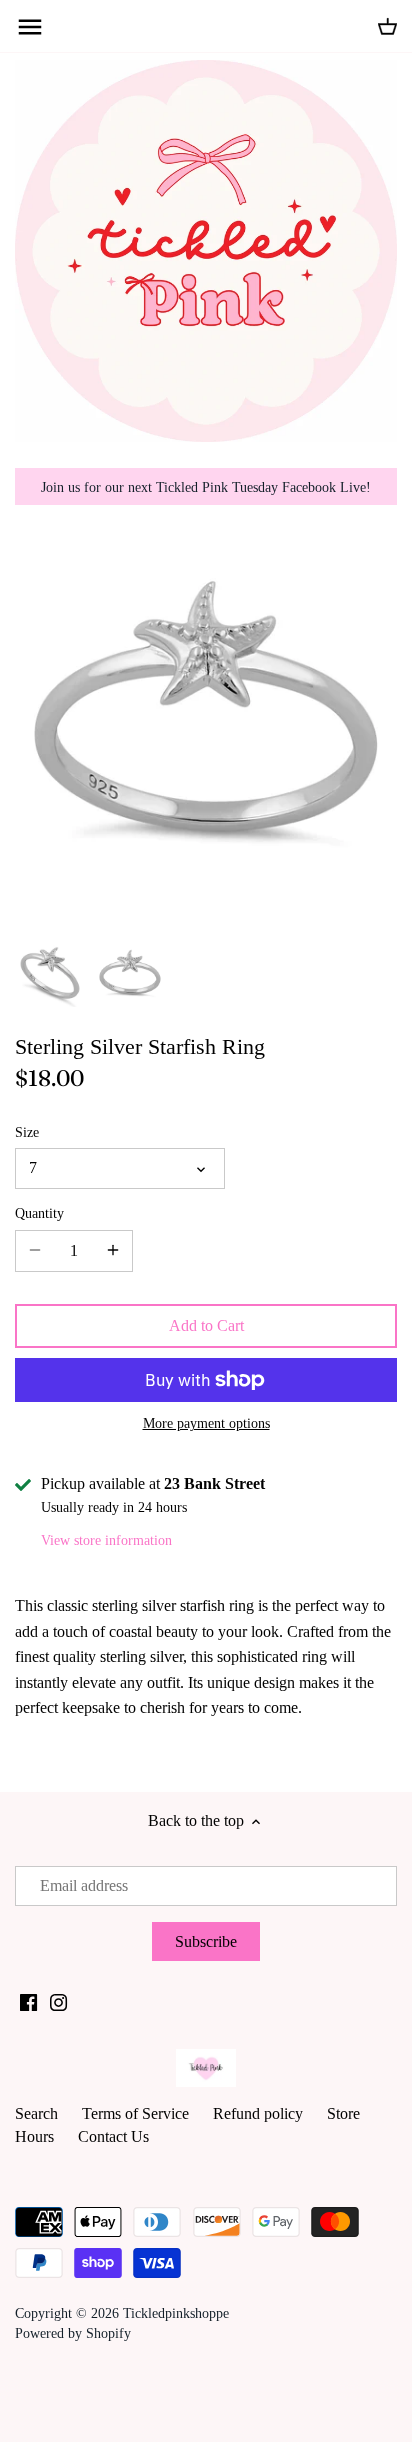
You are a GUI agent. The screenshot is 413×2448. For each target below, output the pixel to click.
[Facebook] (28, 2002)
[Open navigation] (30, 27)
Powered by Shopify (73, 2333)
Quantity (39, 1213)
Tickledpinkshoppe (176, 2313)
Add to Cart (206, 1325)
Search (36, 2113)
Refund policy (258, 2113)
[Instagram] (58, 2002)
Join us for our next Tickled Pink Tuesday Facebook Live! (206, 487)
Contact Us (113, 2136)
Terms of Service (135, 2113)
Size (27, 1132)
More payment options (206, 1423)
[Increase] (113, 1251)
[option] (50, 973)
